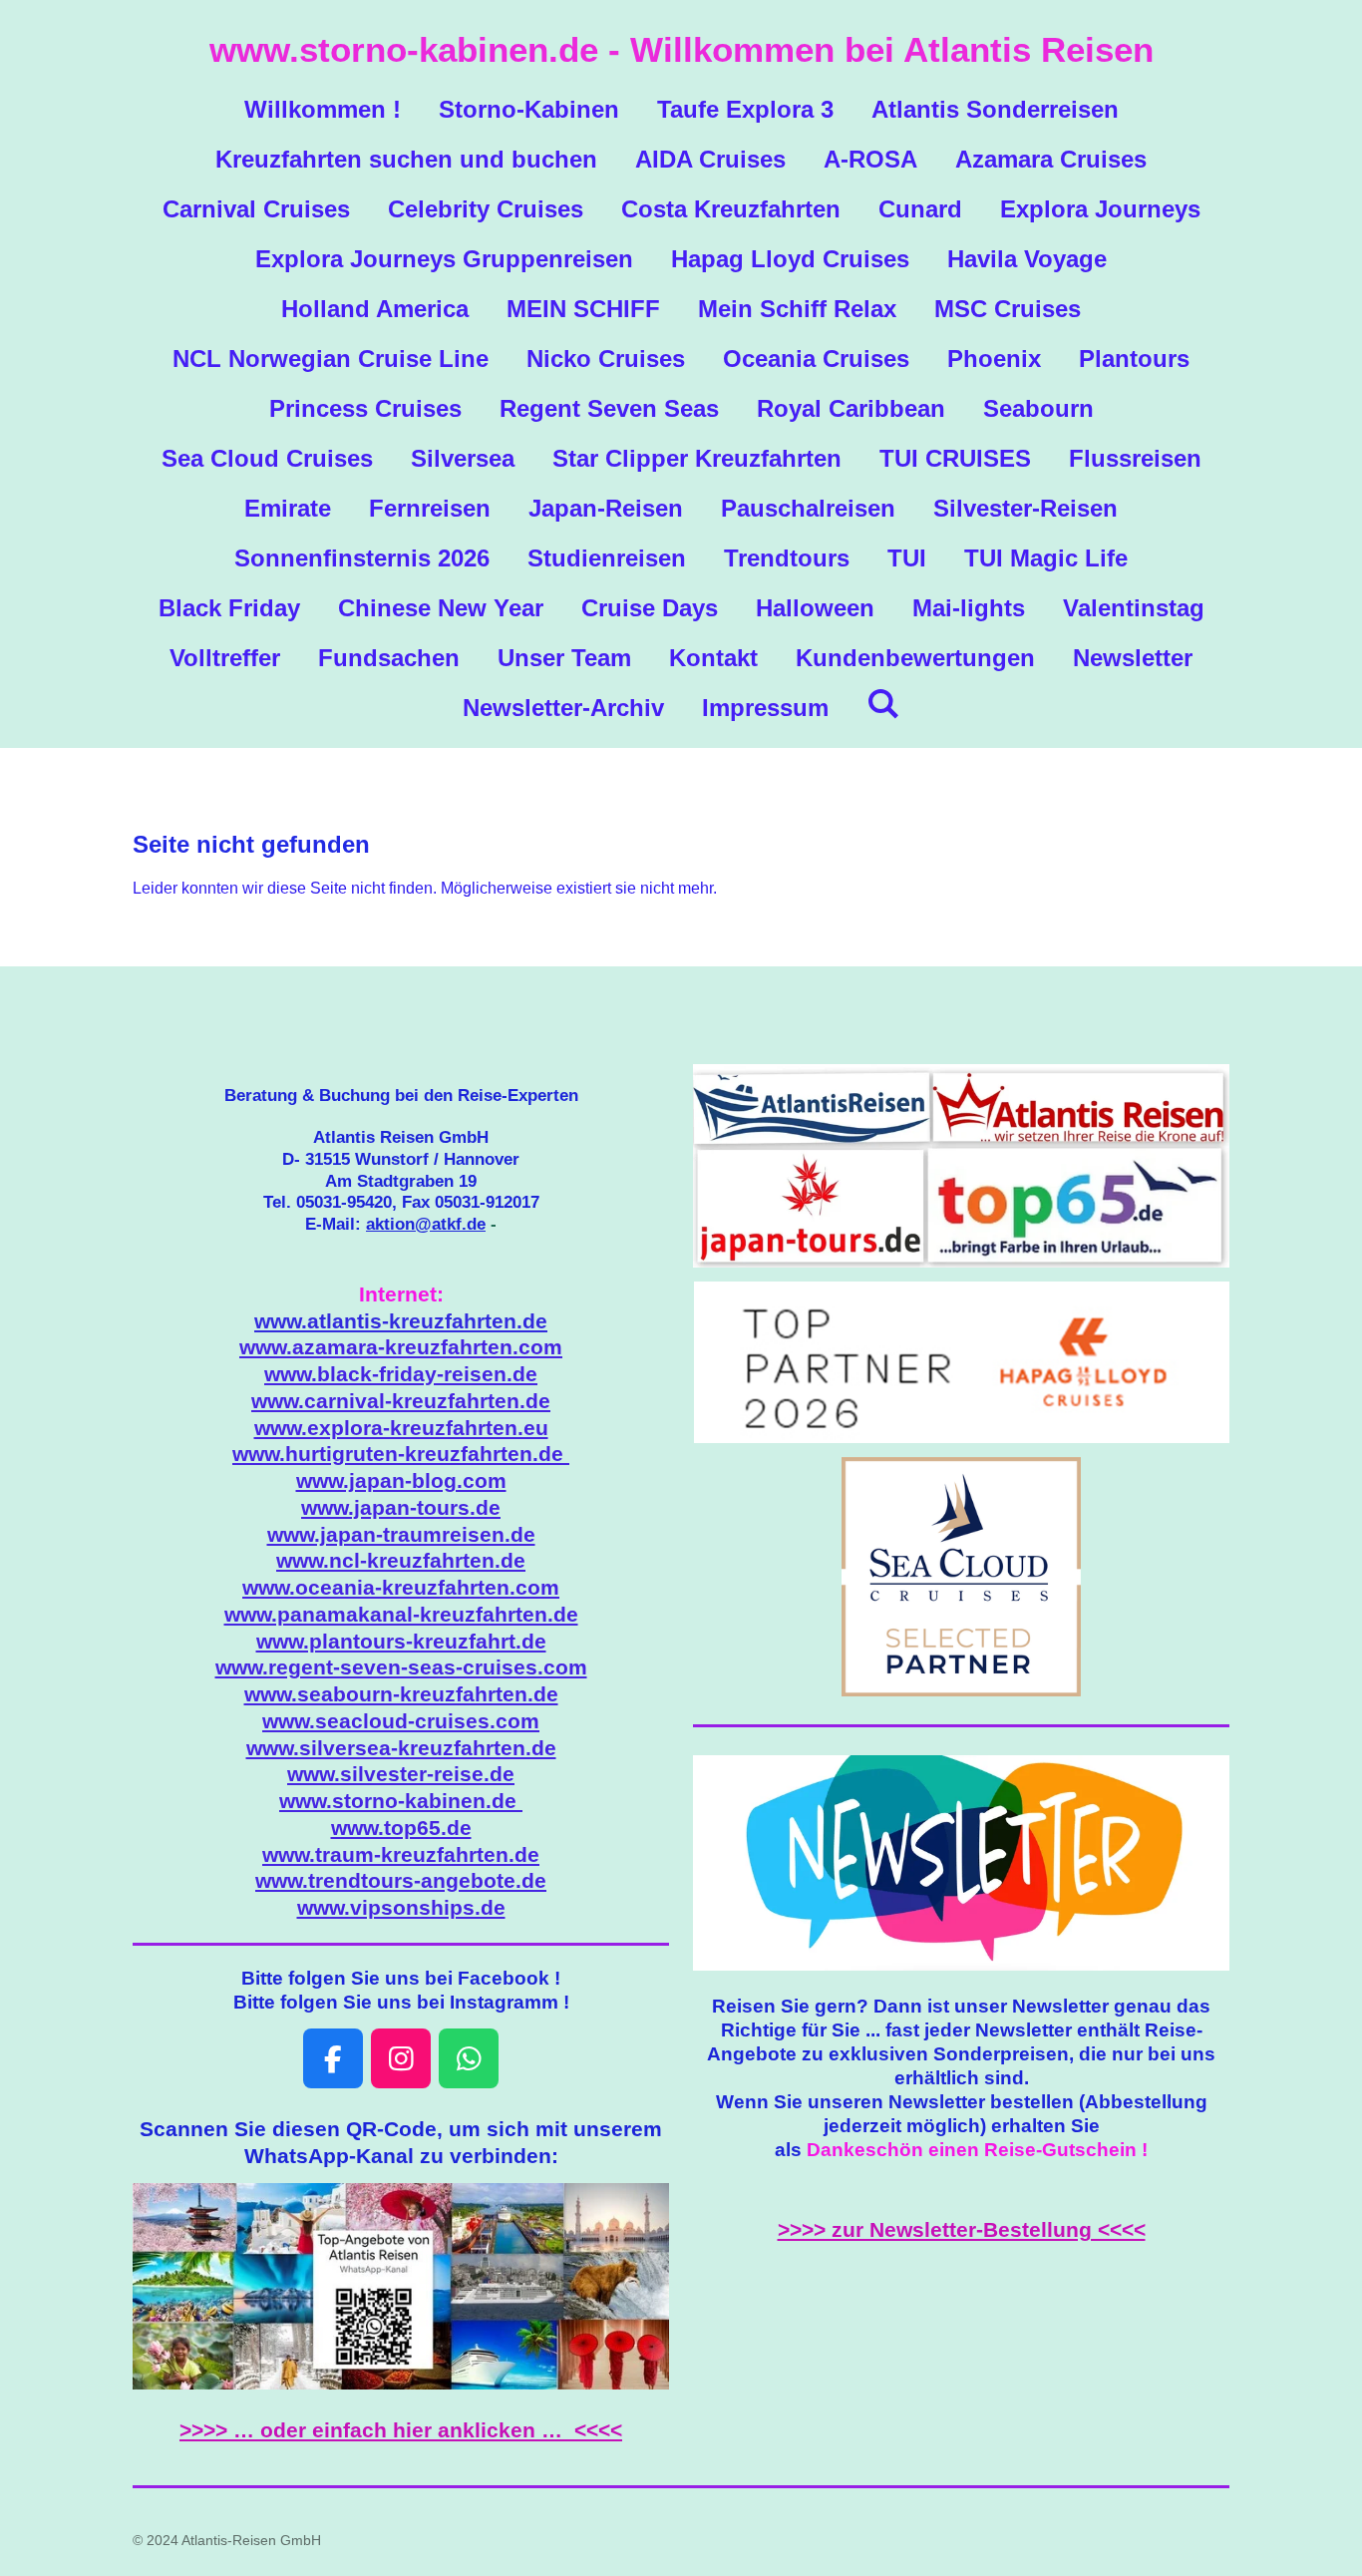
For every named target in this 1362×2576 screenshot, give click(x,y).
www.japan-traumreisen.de (401, 1535)
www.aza (401, 1347)
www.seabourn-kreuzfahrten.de (401, 1694)
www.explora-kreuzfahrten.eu (401, 1428)
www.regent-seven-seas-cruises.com (401, 1667)
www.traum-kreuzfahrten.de (401, 1855)
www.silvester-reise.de (401, 1774)
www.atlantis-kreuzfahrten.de (401, 1321)
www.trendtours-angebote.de (401, 1881)
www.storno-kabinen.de (401, 1801)
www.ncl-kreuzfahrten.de (401, 1561)
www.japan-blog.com (401, 1481)
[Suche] (883, 704)
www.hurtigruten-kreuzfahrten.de (401, 1454)
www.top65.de (401, 1828)
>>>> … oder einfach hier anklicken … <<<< (401, 2430)
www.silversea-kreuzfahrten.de (401, 1748)
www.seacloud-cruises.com (401, 1721)
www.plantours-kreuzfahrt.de (401, 1642)
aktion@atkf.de (426, 1224)
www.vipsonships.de (401, 1908)
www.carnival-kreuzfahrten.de (401, 1401)
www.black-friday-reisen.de (401, 1374)
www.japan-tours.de (401, 1508)
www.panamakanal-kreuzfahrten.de (401, 1615)
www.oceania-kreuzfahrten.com (401, 1588)
